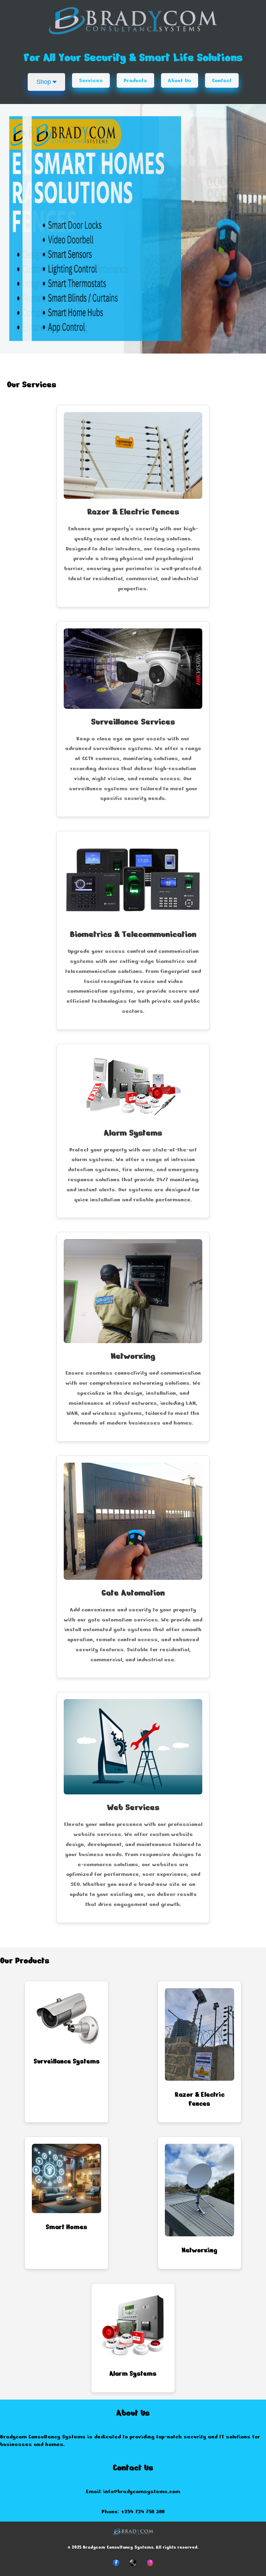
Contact (222, 80)
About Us (180, 80)
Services (91, 80)
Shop (45, 82)
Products (135, 80)
